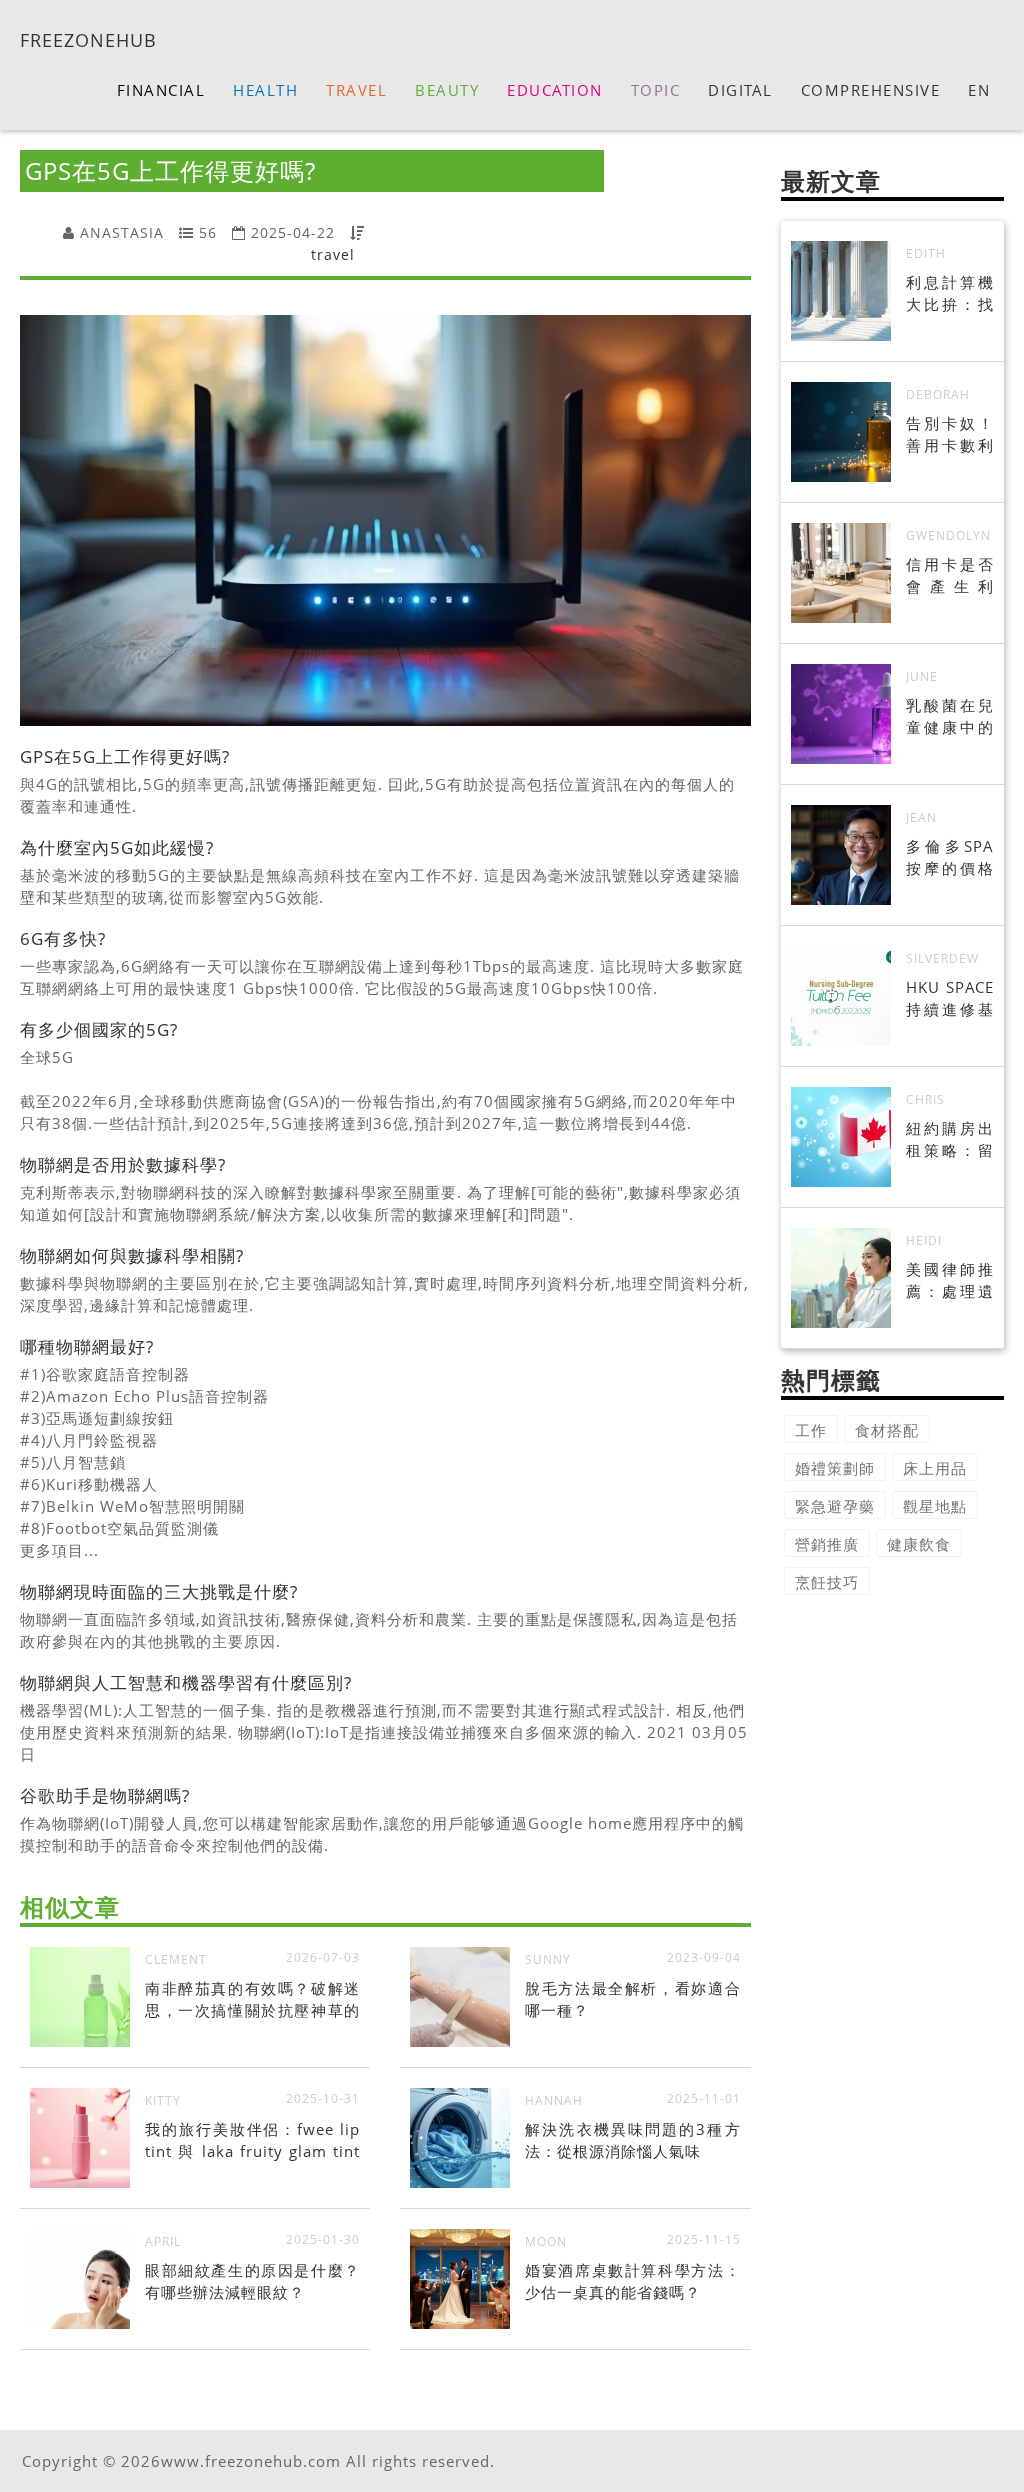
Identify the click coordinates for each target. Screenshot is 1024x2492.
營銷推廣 (827, 1544)
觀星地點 (935, 1506)
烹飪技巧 (827, 1582)
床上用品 (935, 1468)
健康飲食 (919, 1544)
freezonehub (88, 39)
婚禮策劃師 (835, 1468)
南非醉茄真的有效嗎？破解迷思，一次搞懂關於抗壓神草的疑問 (252, 2010)
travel (333, 254)
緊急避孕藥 (835, 1506)
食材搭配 (887, 1430)
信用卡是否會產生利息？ (950, 586)
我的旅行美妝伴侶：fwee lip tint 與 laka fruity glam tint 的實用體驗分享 (252, 2151)
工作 (811, 1430)
